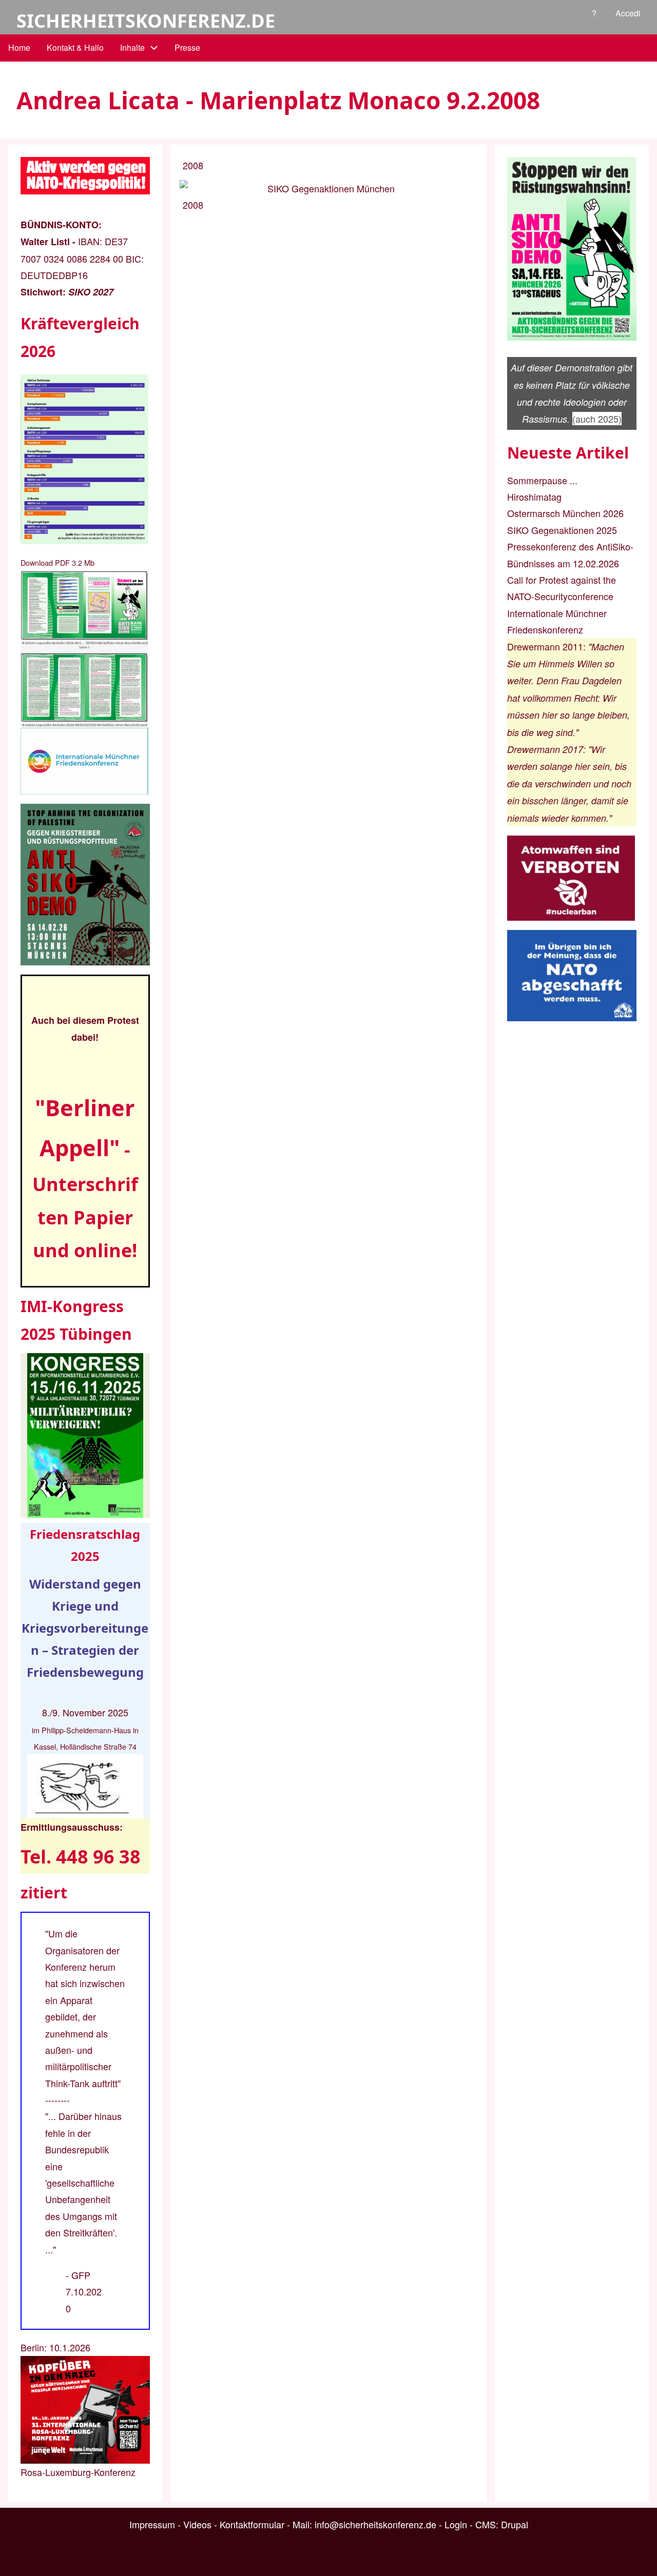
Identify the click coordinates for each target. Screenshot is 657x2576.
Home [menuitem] (19, 47)
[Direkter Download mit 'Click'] (85, 649)
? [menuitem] (594, 13)
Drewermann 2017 (545, 749)
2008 (193, 165)
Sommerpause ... (542, 480)
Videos (197, 2524)
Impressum (152, 2524)
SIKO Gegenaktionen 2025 (562, 530)
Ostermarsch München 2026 (565, 513)
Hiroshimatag (534, 497)
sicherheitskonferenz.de (146, 21)
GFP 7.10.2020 (84, 2292)
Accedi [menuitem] (628, 13)
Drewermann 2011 (545, 646)
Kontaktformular (252, 2524)
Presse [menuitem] (187, 47)
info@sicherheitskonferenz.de (375, 2524)
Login (456, 2524)
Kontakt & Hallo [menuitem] (75, 47)
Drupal (515, 2524)
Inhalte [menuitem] (132, 47)
